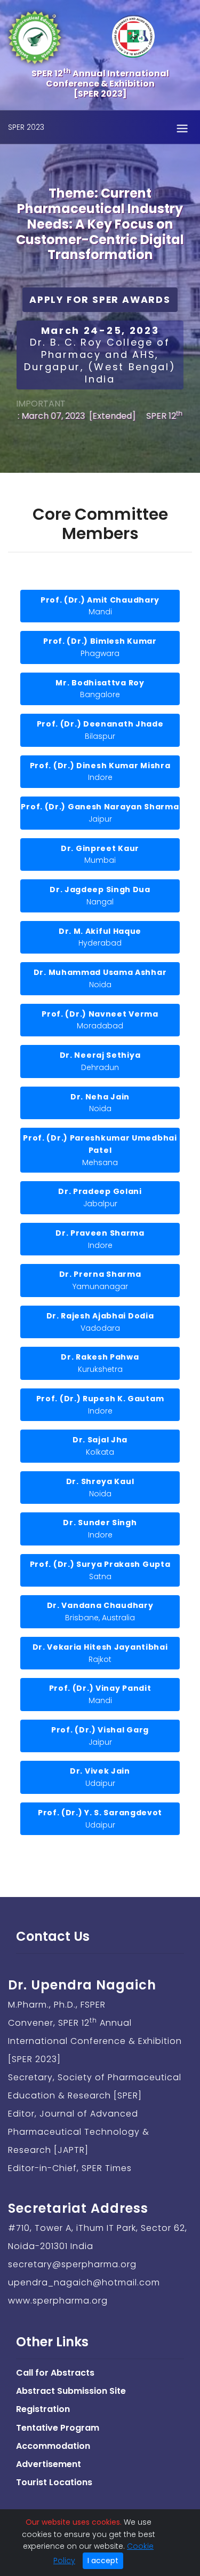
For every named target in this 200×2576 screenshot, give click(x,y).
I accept (103, 2561)
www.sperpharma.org (58, 2301)
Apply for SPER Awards (100, 300)
